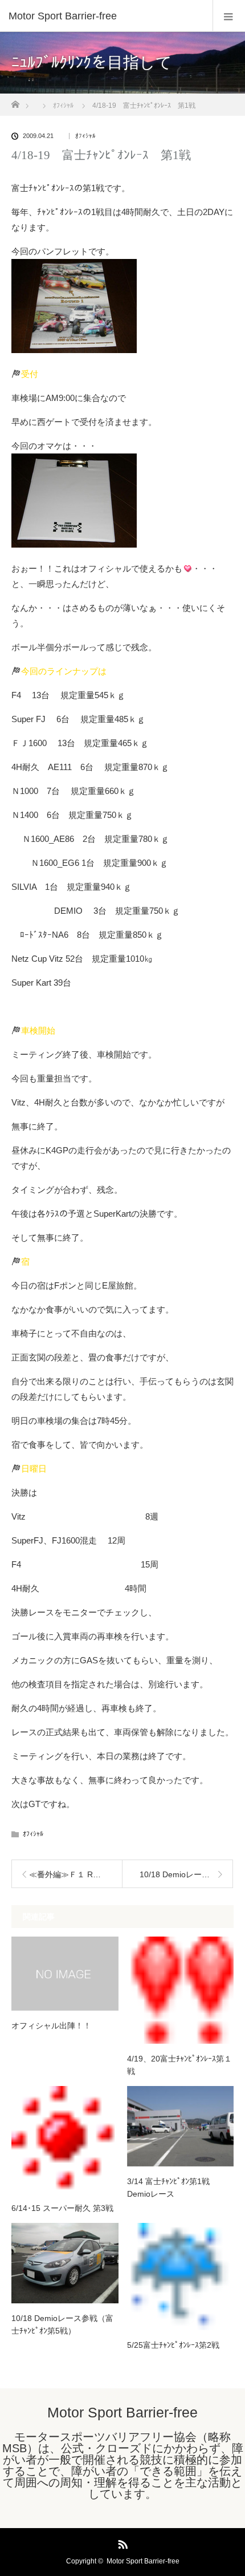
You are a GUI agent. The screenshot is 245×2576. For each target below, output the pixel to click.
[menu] (229, 16)
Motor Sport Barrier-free (122, 2412)
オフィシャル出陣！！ (51, 2026)
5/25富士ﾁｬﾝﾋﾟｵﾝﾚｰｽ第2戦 (173, 2345)
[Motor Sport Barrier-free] (105, 16)
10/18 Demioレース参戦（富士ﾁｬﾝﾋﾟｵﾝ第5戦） (62, 2324)
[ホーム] (15, 101)
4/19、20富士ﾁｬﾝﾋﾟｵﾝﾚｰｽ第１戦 (179, 2065)
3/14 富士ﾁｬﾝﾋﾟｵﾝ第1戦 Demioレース (172, 2188)
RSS (121, 2542)
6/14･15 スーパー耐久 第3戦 (62, 2208)
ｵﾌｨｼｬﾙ (85, 136)
